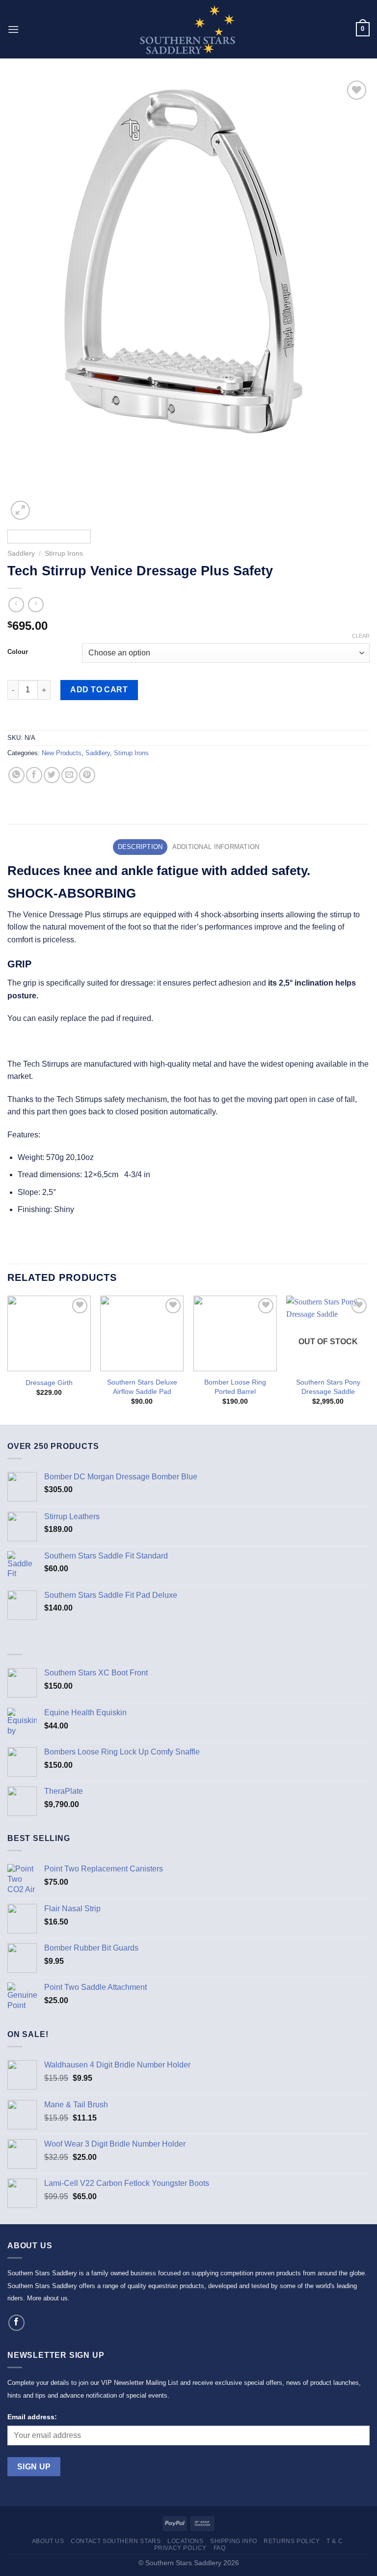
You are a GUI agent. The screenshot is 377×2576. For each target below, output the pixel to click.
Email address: (32, 2417)
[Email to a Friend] (69, 775)
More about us (47, 2298)
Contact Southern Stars (116, 2541)
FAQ (220, 2548)
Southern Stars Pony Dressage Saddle (328, 1387)
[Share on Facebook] (34, 775)
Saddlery (21, 553)
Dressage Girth (49, 1383)
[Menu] (13, 29)
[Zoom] (20, 510)
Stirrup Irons (64, 553)
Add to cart (99, 690)
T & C (335, 2541)
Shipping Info (234, 2541)
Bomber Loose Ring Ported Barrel (235, 1387)
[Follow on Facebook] (16, 2323)
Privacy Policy (181, 2548)
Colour (18, 652)
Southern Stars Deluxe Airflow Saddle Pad (142, 1387)
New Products (62, 753)
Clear (361, 636)
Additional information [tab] (216, 847)
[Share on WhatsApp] (16, 775)
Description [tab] (140, 847)
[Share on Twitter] (52, 775)
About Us (48, 2541)
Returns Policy (292, 2541)
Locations (186, 2541)
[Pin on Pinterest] (87, 775)
